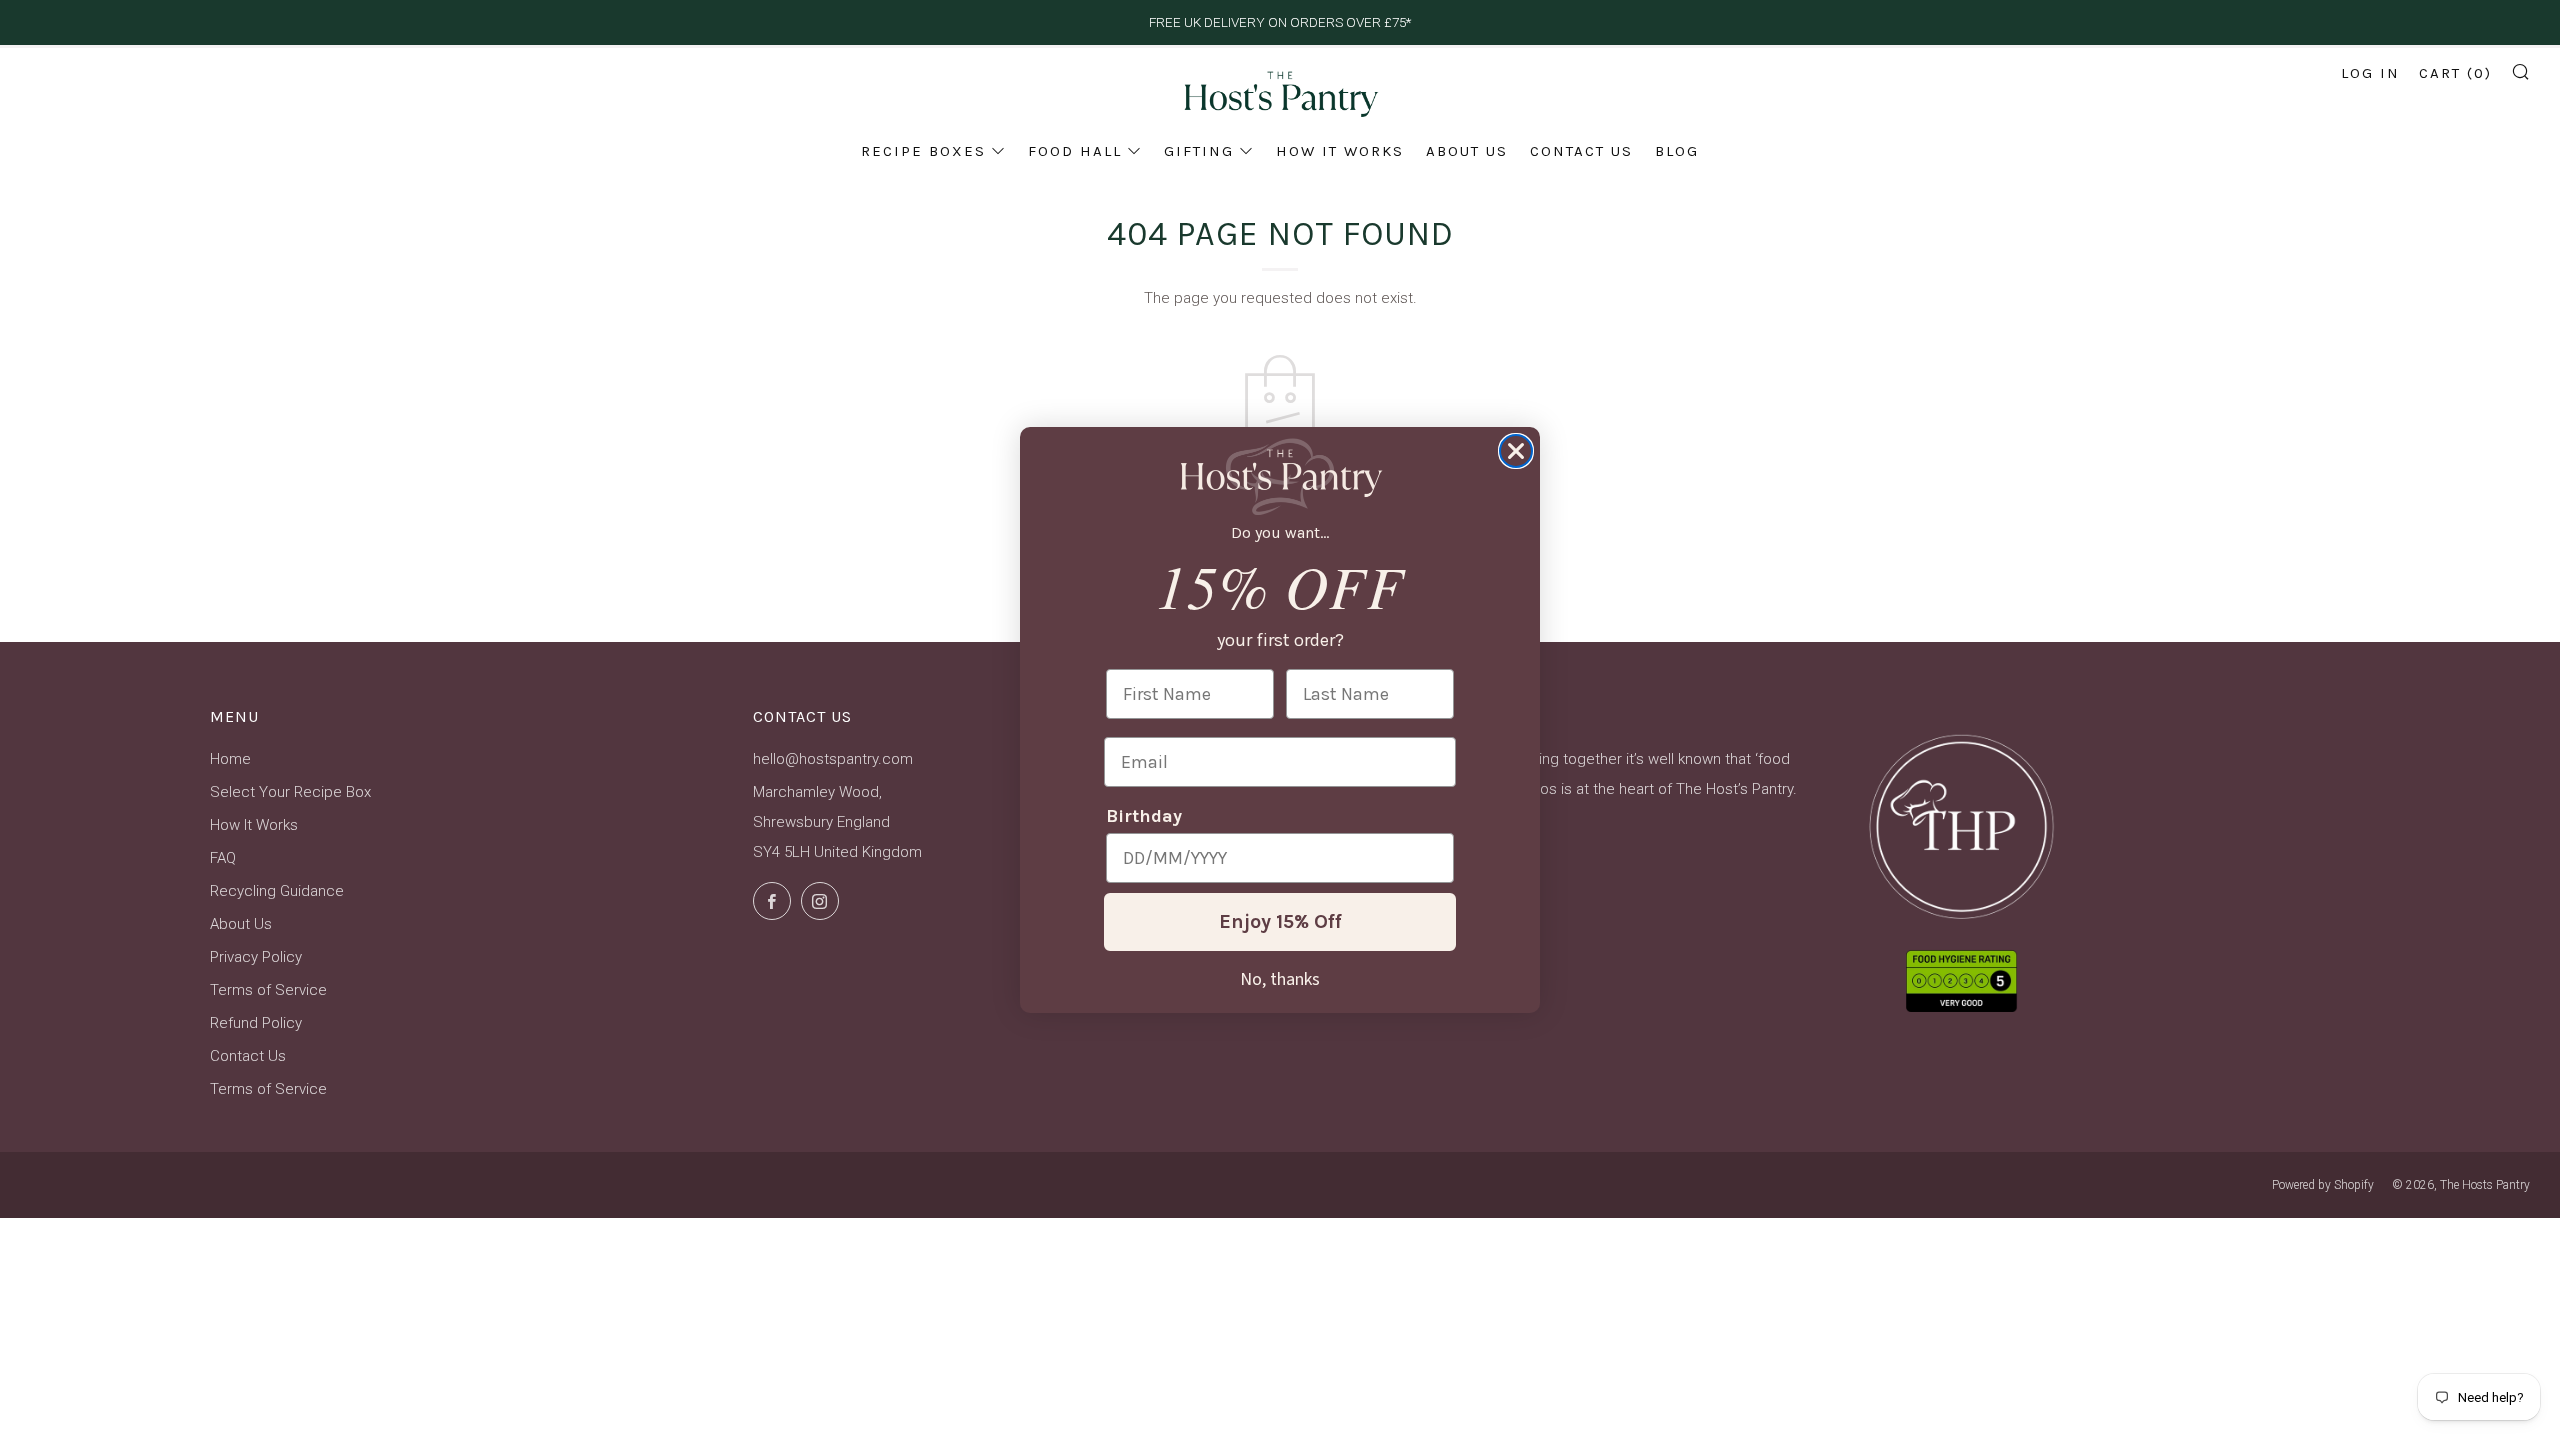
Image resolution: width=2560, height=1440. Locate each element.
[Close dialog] (1516, 451)
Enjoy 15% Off (1280, 921)
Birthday (1144, 816)
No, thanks (1280, 978)
